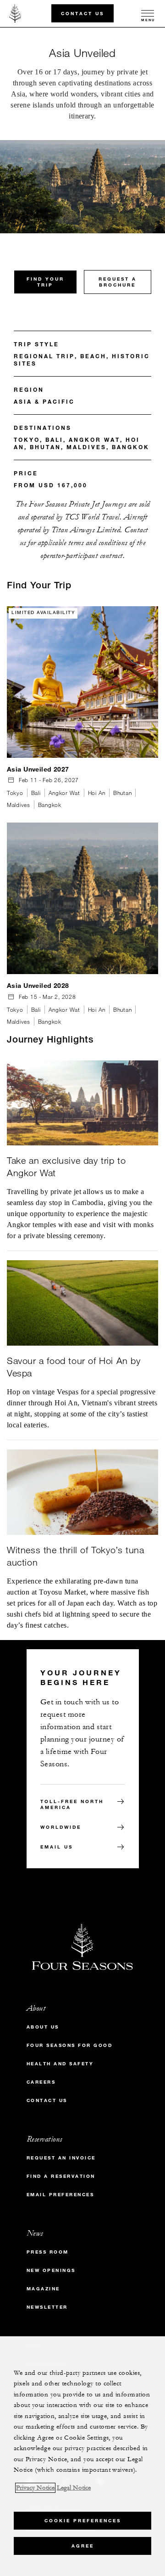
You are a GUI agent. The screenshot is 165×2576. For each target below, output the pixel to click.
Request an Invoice (61, 2158)
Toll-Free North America (72, 1804)
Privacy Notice (35, 2488)
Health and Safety (60, 2064)
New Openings (51, 2270)
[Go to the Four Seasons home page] (15, 13)
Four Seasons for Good (70, 2045)
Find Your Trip (45, 282)
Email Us (57, 1847)
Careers (41, 2082)
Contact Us (82, 13)
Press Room (48, 2252)
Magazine (43, 2289)
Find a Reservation (61, 2176)
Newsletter (47, 2307)
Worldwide (61, 1827)
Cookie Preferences (83, 2521)
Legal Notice (74, 2488)
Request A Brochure (118, 282)
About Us (43, 2027)
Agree (83, 2546)
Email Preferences (60, 2195)
